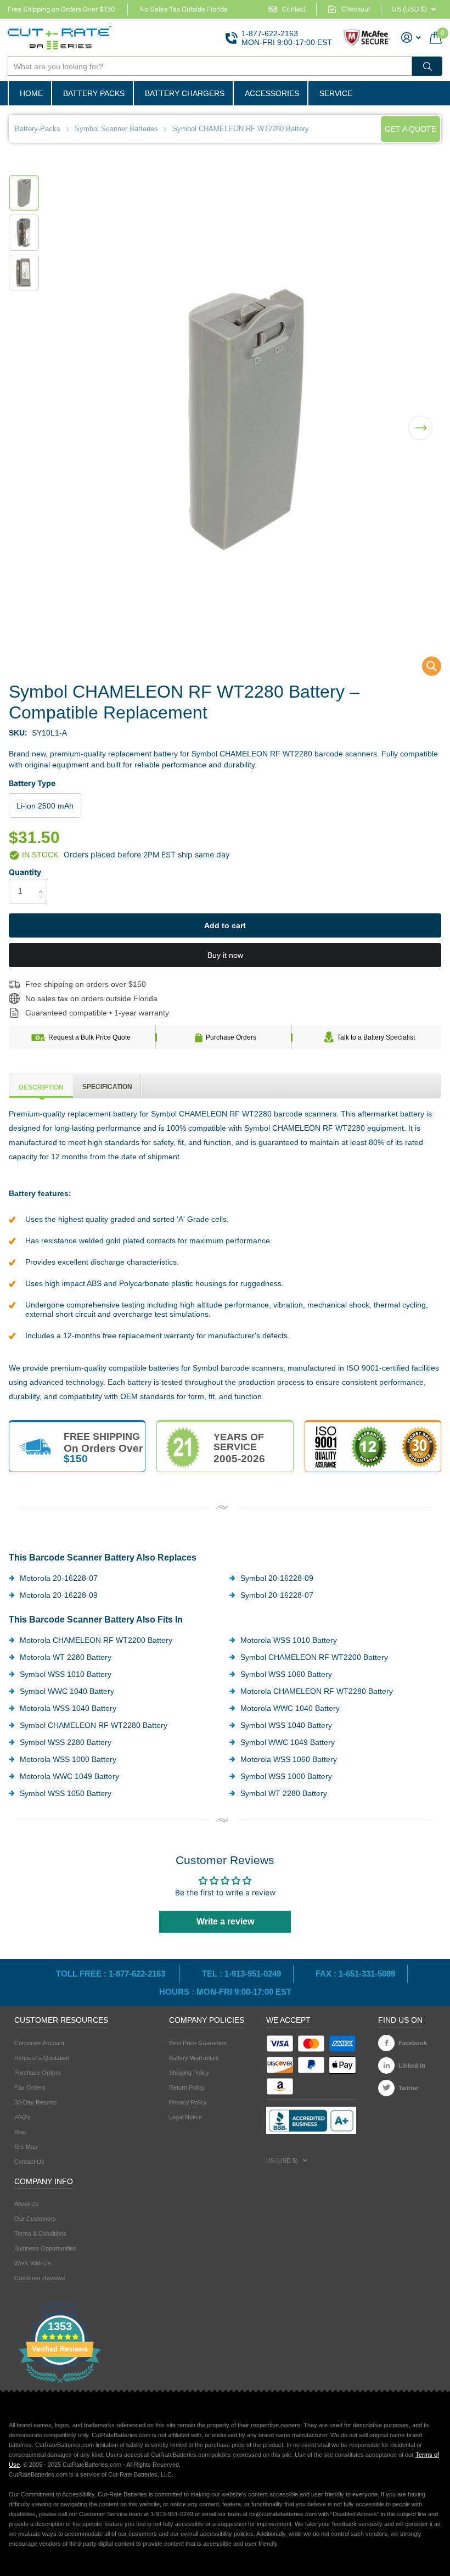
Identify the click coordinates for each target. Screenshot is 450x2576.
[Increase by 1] (43, 882)
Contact (294, 9)
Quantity (25, 872)
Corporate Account (39, 2043)
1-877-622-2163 (270, 33)
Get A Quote (410, 129)
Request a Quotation (42, 2058)
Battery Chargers (185, 93)
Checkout (356, 9)
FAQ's (22, 2117)
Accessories (272, 93)
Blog (20, 2132)
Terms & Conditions (40, 2233)
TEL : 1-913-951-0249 (241, 1974)
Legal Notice (185, 2117)
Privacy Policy (188, 2102)
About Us (27, 2204)
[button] (420, 421)
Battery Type (32, 783)
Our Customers (35, 2219)
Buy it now (225, 955)
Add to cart (225, 925)
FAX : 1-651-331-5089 (355, 1974)
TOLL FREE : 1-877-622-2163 (112, 1974)
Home (31, 93)
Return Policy (187, 2087)
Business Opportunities (45, 2248)
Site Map (26, 2147)
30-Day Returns (36, 2102)
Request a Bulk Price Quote (89, 1037)
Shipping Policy (189, 2073)
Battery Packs (94, 93)
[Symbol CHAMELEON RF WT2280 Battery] (424, 669)
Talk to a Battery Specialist (376, 1037)
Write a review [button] (225, 1921)
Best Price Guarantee (198, 2043)
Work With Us (33, 2263)
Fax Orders (30, 2087)
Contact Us (29, 2162)
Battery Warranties (194, 2058)
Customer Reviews (40, 2278)
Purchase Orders (231, 1037)
